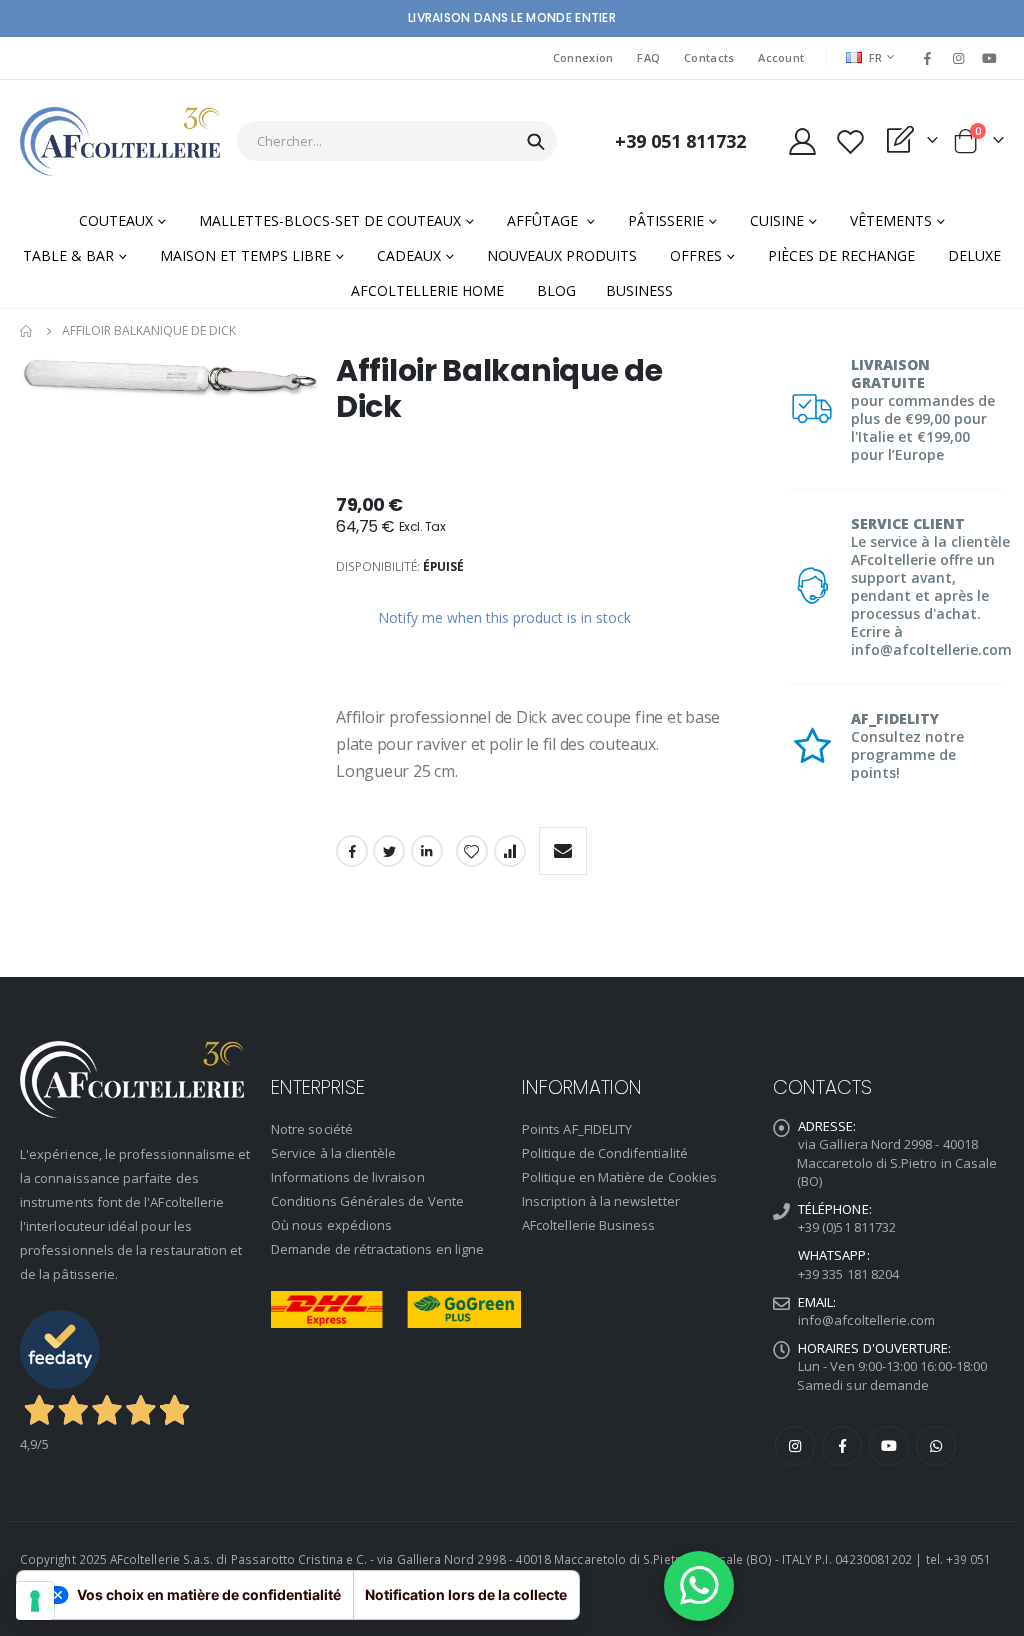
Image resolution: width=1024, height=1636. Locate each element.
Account (781, 57)
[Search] (536, 142)
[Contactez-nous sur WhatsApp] (699, 1586)
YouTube (889, 1446)
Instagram (795, 1446)
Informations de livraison (348, 1177)
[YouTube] (990, 58)
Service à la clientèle (333, 1153)
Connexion (583, 57)
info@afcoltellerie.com (866, 1320)
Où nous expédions (331, 1225)
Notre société (312, 1129)
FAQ (648, 57)
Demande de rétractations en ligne (377, 1249)
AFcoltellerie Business (588, 1225)
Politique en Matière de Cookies (619, 1177)
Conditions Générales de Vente (367, 1201)
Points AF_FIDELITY (577, 1129)
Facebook (352, 851)
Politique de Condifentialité (605, 1153)
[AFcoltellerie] (120, 141)
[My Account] (802, 141)
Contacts (709, 57)
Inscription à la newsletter (601, 1201)
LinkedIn (427, 851)
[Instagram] (959, 58)
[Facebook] (927, 58)
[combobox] (397, 141)
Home (27, 331)
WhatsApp (936, 1446)
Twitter (389, 851)
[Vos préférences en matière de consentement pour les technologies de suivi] (35, 1601)
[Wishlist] (850, 141)
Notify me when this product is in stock (504, 617)
